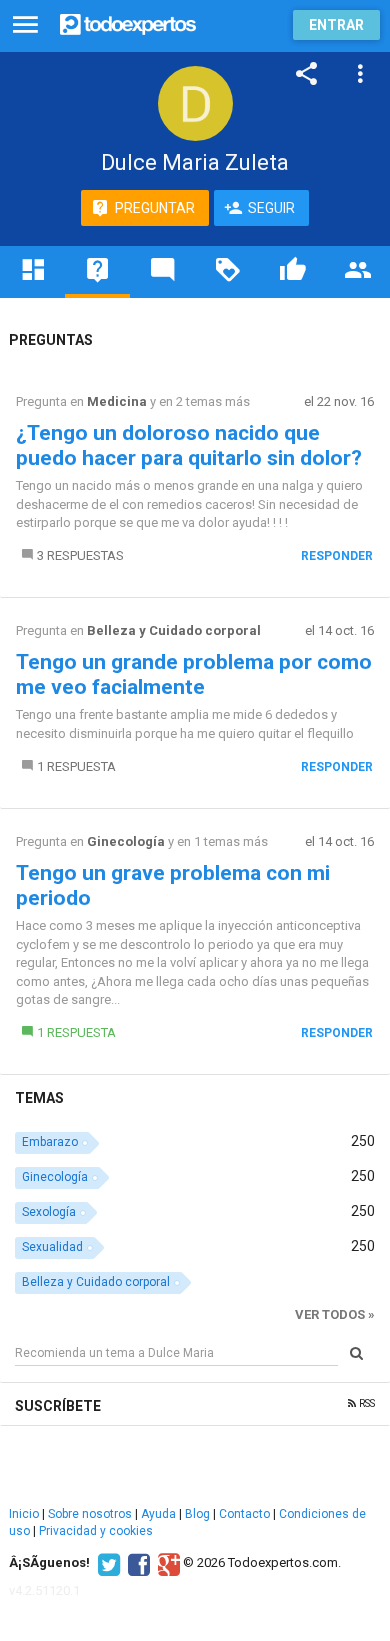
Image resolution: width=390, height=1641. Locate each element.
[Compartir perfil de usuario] (307, 74)
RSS (365, 1404)
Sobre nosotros (90, 1514)
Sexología (49, 1212)
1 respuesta (76, 766)
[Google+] (166, 1563)
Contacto (244, 1514)
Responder (337, 556)
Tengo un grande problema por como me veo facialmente (194, 674)
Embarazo (50, 1142)
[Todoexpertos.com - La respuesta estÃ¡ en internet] (128, 22)
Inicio (24, 1514)
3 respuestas (80, 555)
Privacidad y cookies (96, 1531)
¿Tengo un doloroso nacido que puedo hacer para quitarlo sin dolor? (189, 445)
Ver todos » (335, 1314)
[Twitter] (106, 1563)
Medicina (117, 401)
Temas (39, 1098)
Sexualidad (52, 1247)
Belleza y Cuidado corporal (174, 630)
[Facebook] (136, 1563)
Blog (197, 1514)
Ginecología (126, 841)
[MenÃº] (25, 25)
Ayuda (158, 1514)
